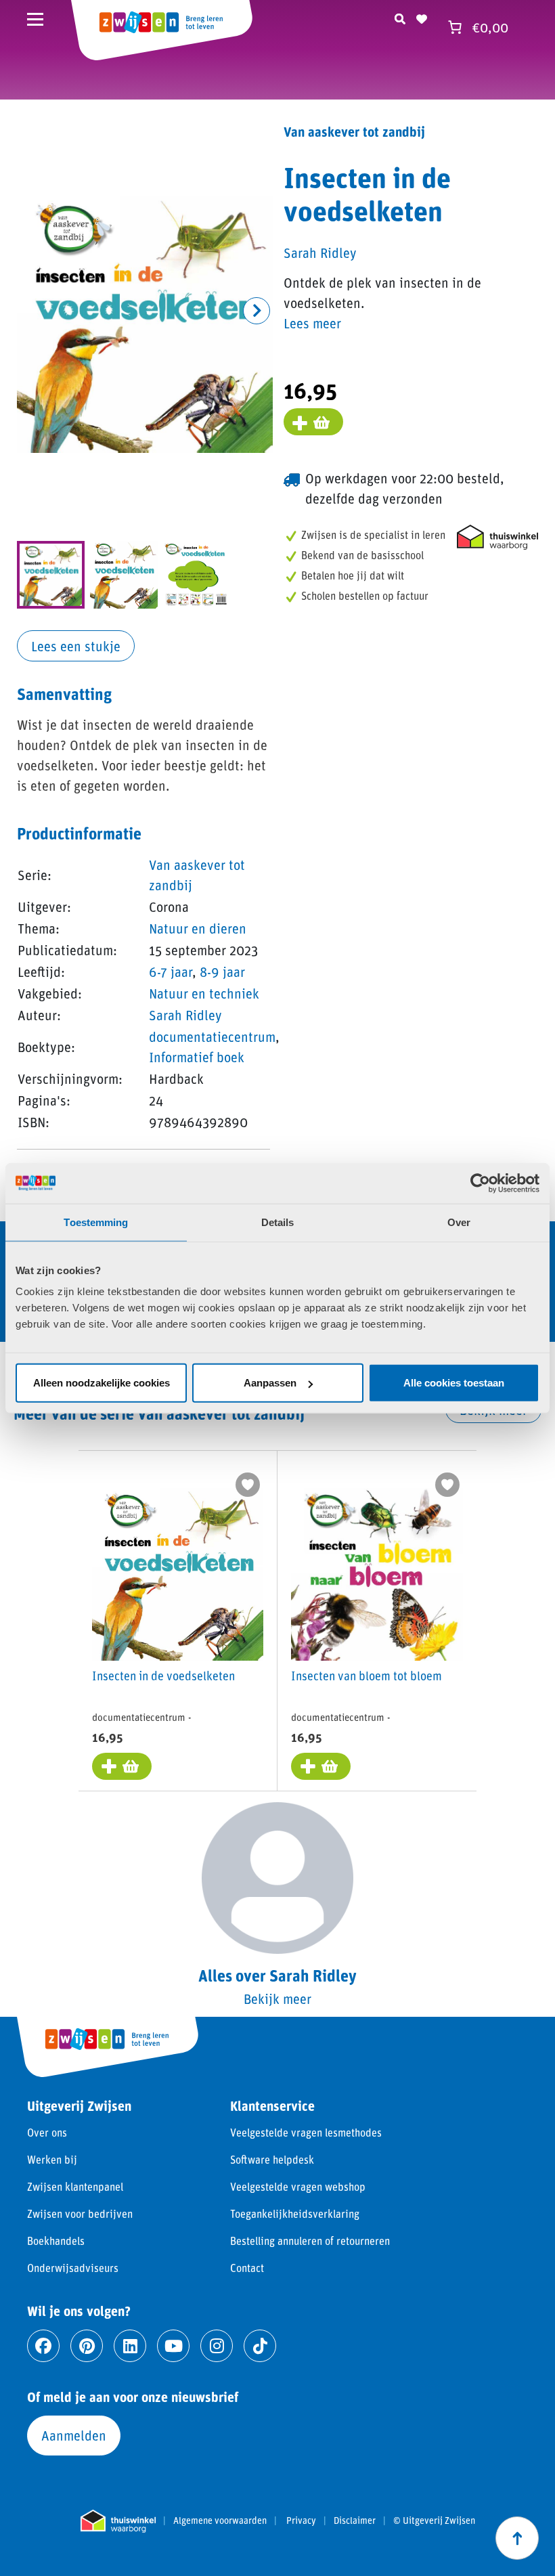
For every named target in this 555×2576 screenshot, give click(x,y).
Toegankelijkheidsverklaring (295, 2213)
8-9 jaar (222, 972)
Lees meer (312, 323)
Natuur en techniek (204, 993)
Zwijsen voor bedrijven (80, 2213)
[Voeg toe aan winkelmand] (313, 422)
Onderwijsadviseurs (73, 2268)
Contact (247, 2268)
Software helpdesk (272, 2159)
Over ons (47, 2132)
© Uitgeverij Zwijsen (434, 2520)
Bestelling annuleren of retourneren (310, 2241)
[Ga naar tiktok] (260, 2346)
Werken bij (52, 2159)
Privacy (301, 2520)
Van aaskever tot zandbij (354, 131)
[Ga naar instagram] (217, 2346)
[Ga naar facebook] (43, 2346)
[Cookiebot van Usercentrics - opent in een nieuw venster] (480, 1183)
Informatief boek (197, 1057)
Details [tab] (278, 1222)
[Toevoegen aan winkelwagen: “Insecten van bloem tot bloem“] (321, 1766)
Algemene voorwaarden (220, 2520)
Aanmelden (74, 2435)
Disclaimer (355, 2520)
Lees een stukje (76, 646)
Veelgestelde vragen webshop (298, 2186)
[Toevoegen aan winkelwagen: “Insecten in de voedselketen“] (122, 1766)
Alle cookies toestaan (454, 1383)
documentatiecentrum (212, 1036)
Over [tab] (459, 1222)
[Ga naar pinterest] (87, 2346)
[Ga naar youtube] (173, 2346)
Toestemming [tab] (96, 1222)
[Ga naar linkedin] (130, 2346)
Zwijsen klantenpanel (75, 2186)
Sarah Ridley (185, 1015)
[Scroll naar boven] (517, 2538)
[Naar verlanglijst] (422, 17)
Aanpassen (270, 1383)
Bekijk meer (277, 1999)
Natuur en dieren (198, 928)
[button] (257, 311)
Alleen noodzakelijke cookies (102, 1383)
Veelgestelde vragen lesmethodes (306, 2132)
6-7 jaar (171, 972)
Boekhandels (56, 2241)
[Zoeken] (400, 17)
